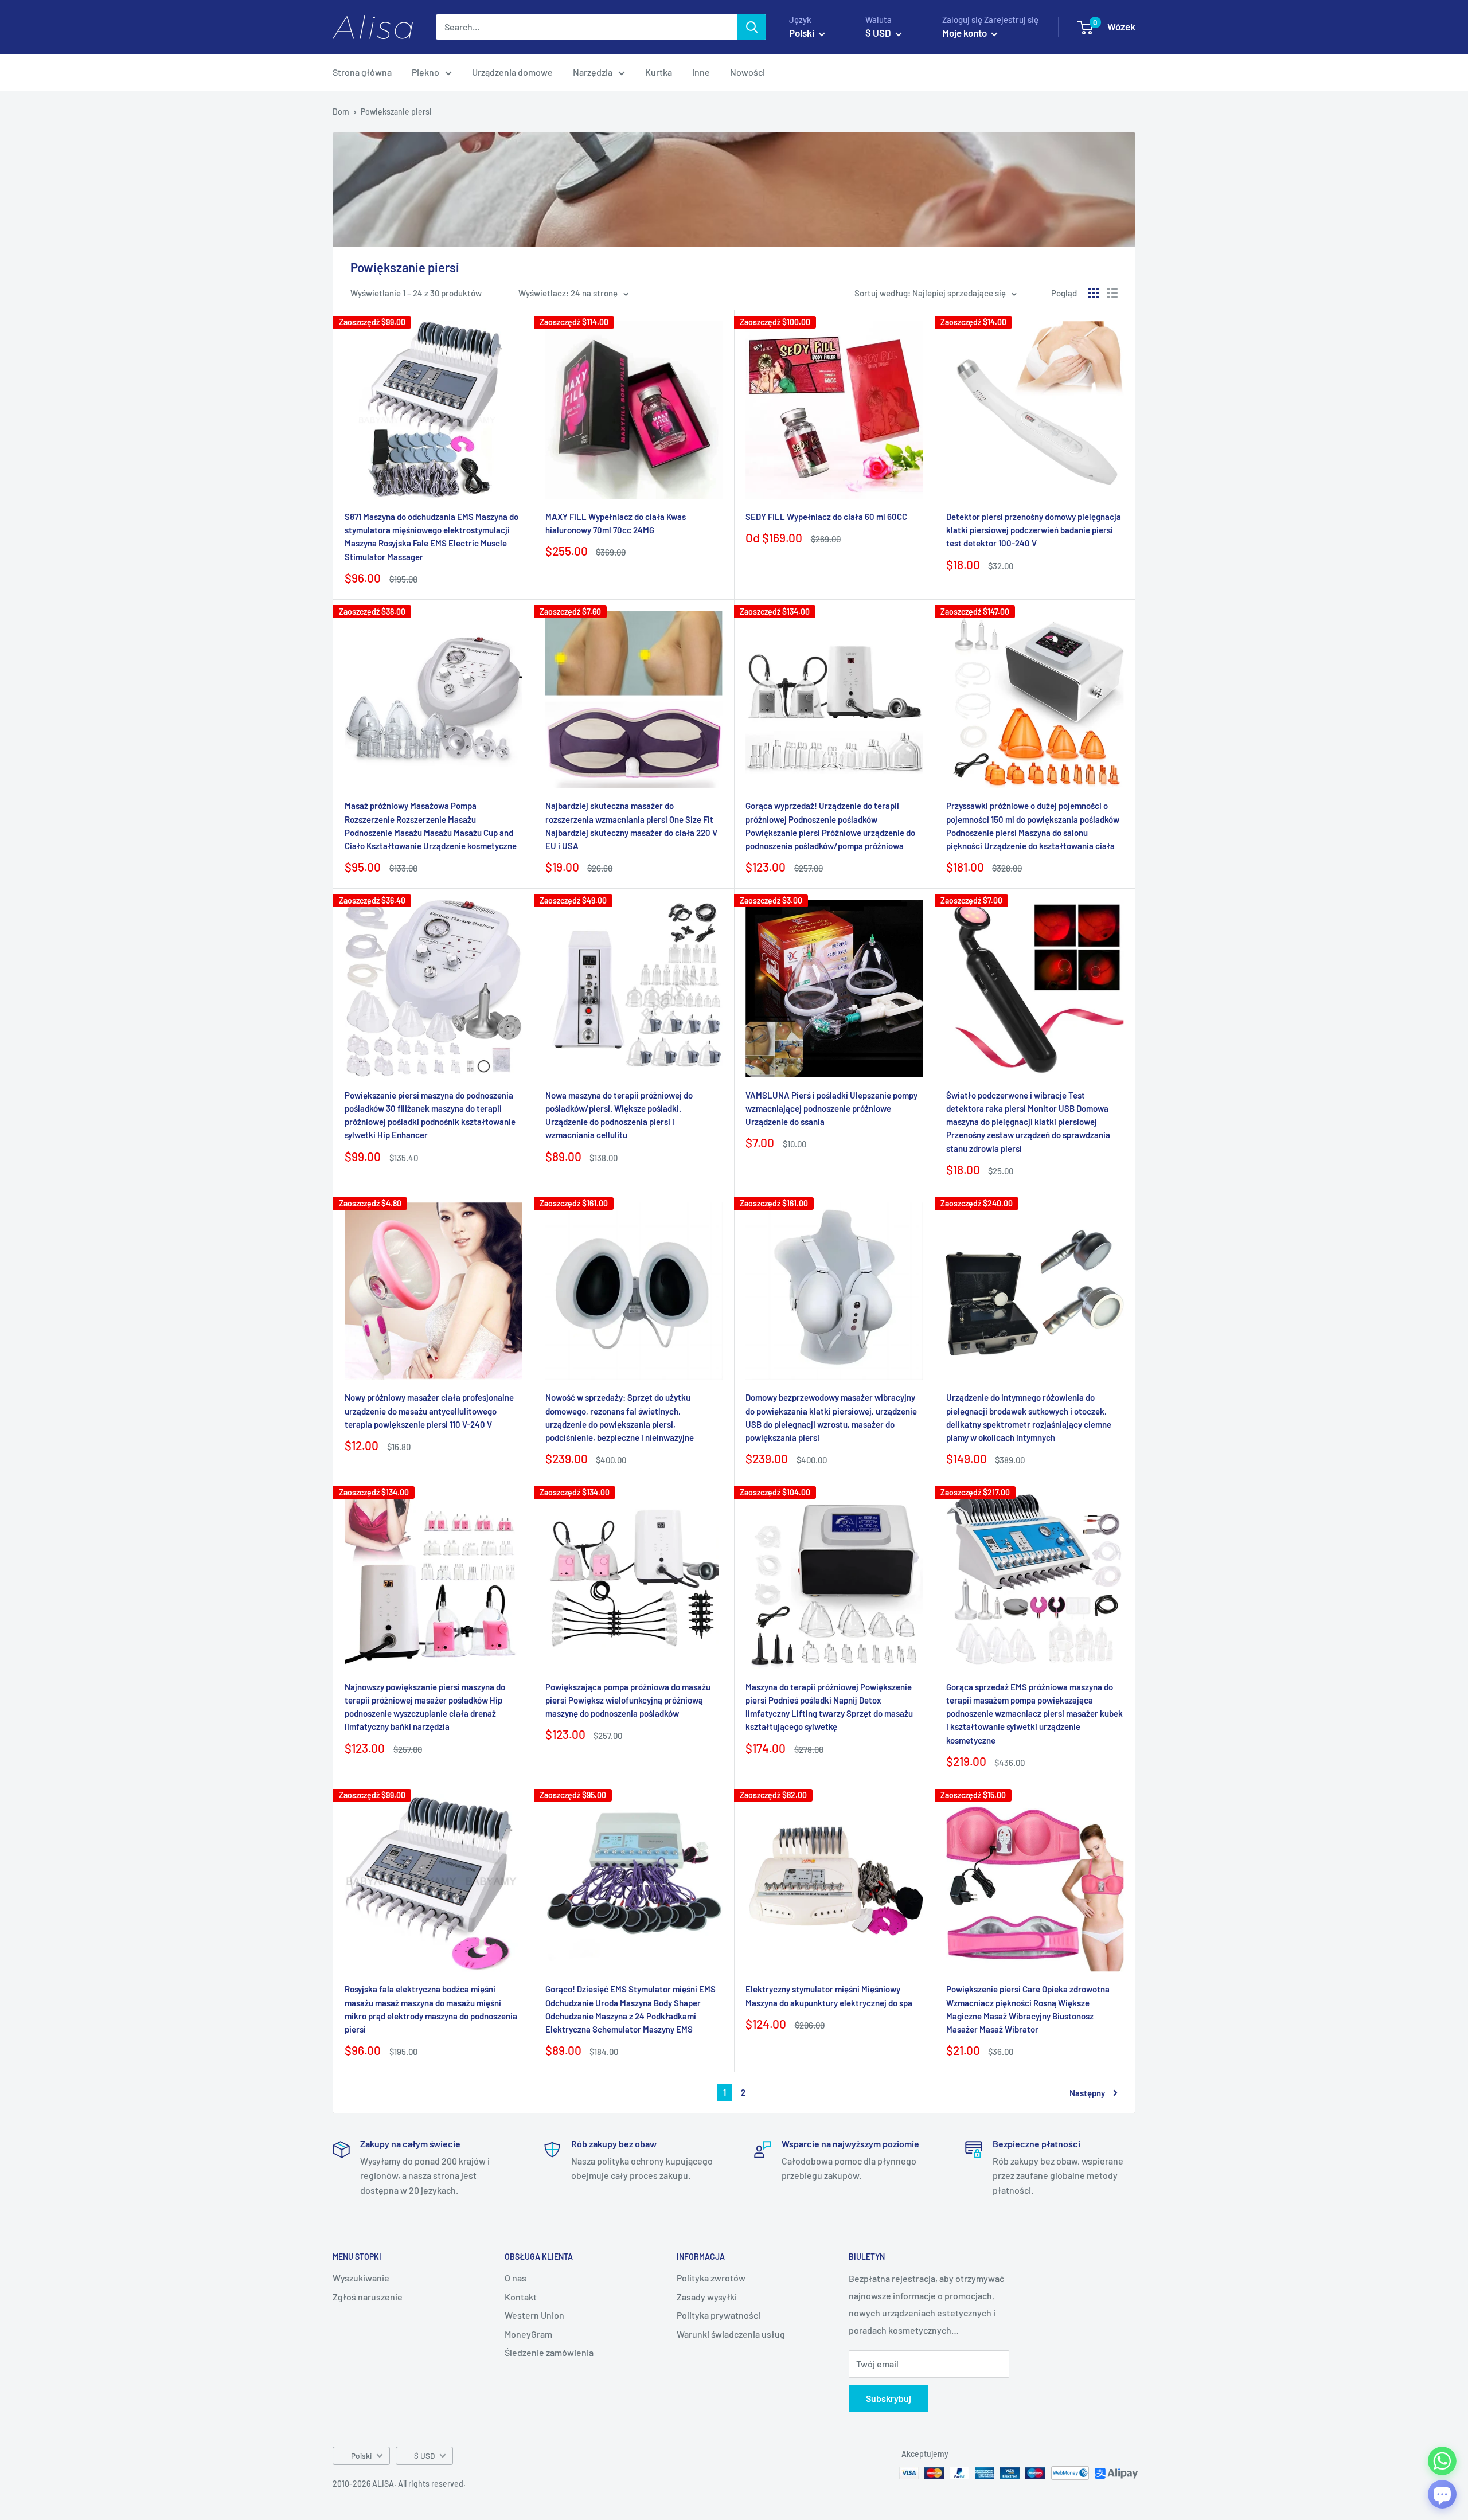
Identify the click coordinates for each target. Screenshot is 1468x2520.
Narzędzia (593, 72)
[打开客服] (1442, 2494)
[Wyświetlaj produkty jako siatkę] (1094, 293)
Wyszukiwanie (361, 2278)
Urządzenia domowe (512, 72)
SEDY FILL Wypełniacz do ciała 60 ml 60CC (826, 517)
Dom (341, 112)
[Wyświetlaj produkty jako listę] (1112, 293)
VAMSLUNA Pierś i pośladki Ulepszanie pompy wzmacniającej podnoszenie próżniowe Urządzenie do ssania (831, 1109)
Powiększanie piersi (396, 112)
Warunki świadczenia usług (731, 2334)
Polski (361, 2455)
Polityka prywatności (719, 2315)
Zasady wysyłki (707, 2297)
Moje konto (965, 33)
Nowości (747, 72)
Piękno (425, 72)
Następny (1087, 2093)
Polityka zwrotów (711, 2278)
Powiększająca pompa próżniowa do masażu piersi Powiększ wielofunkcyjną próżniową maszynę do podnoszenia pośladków (628, 1700)
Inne (701, 72)
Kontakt (521, 2297)
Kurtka (659, 72)
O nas (516, 2278)
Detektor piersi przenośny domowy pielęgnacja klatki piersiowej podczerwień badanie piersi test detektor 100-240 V (1034, 530)
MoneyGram (528, 2334)
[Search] (752, 27)
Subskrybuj (889, 2398)
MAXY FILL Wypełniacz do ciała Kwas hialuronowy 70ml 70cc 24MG (616, 523)
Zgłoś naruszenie (368, 2297)
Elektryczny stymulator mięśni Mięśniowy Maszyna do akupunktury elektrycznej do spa (829, 1996)
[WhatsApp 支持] (1442, 2461)
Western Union (534, 2315)
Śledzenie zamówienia (549, 2352)
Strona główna (362, 72)
